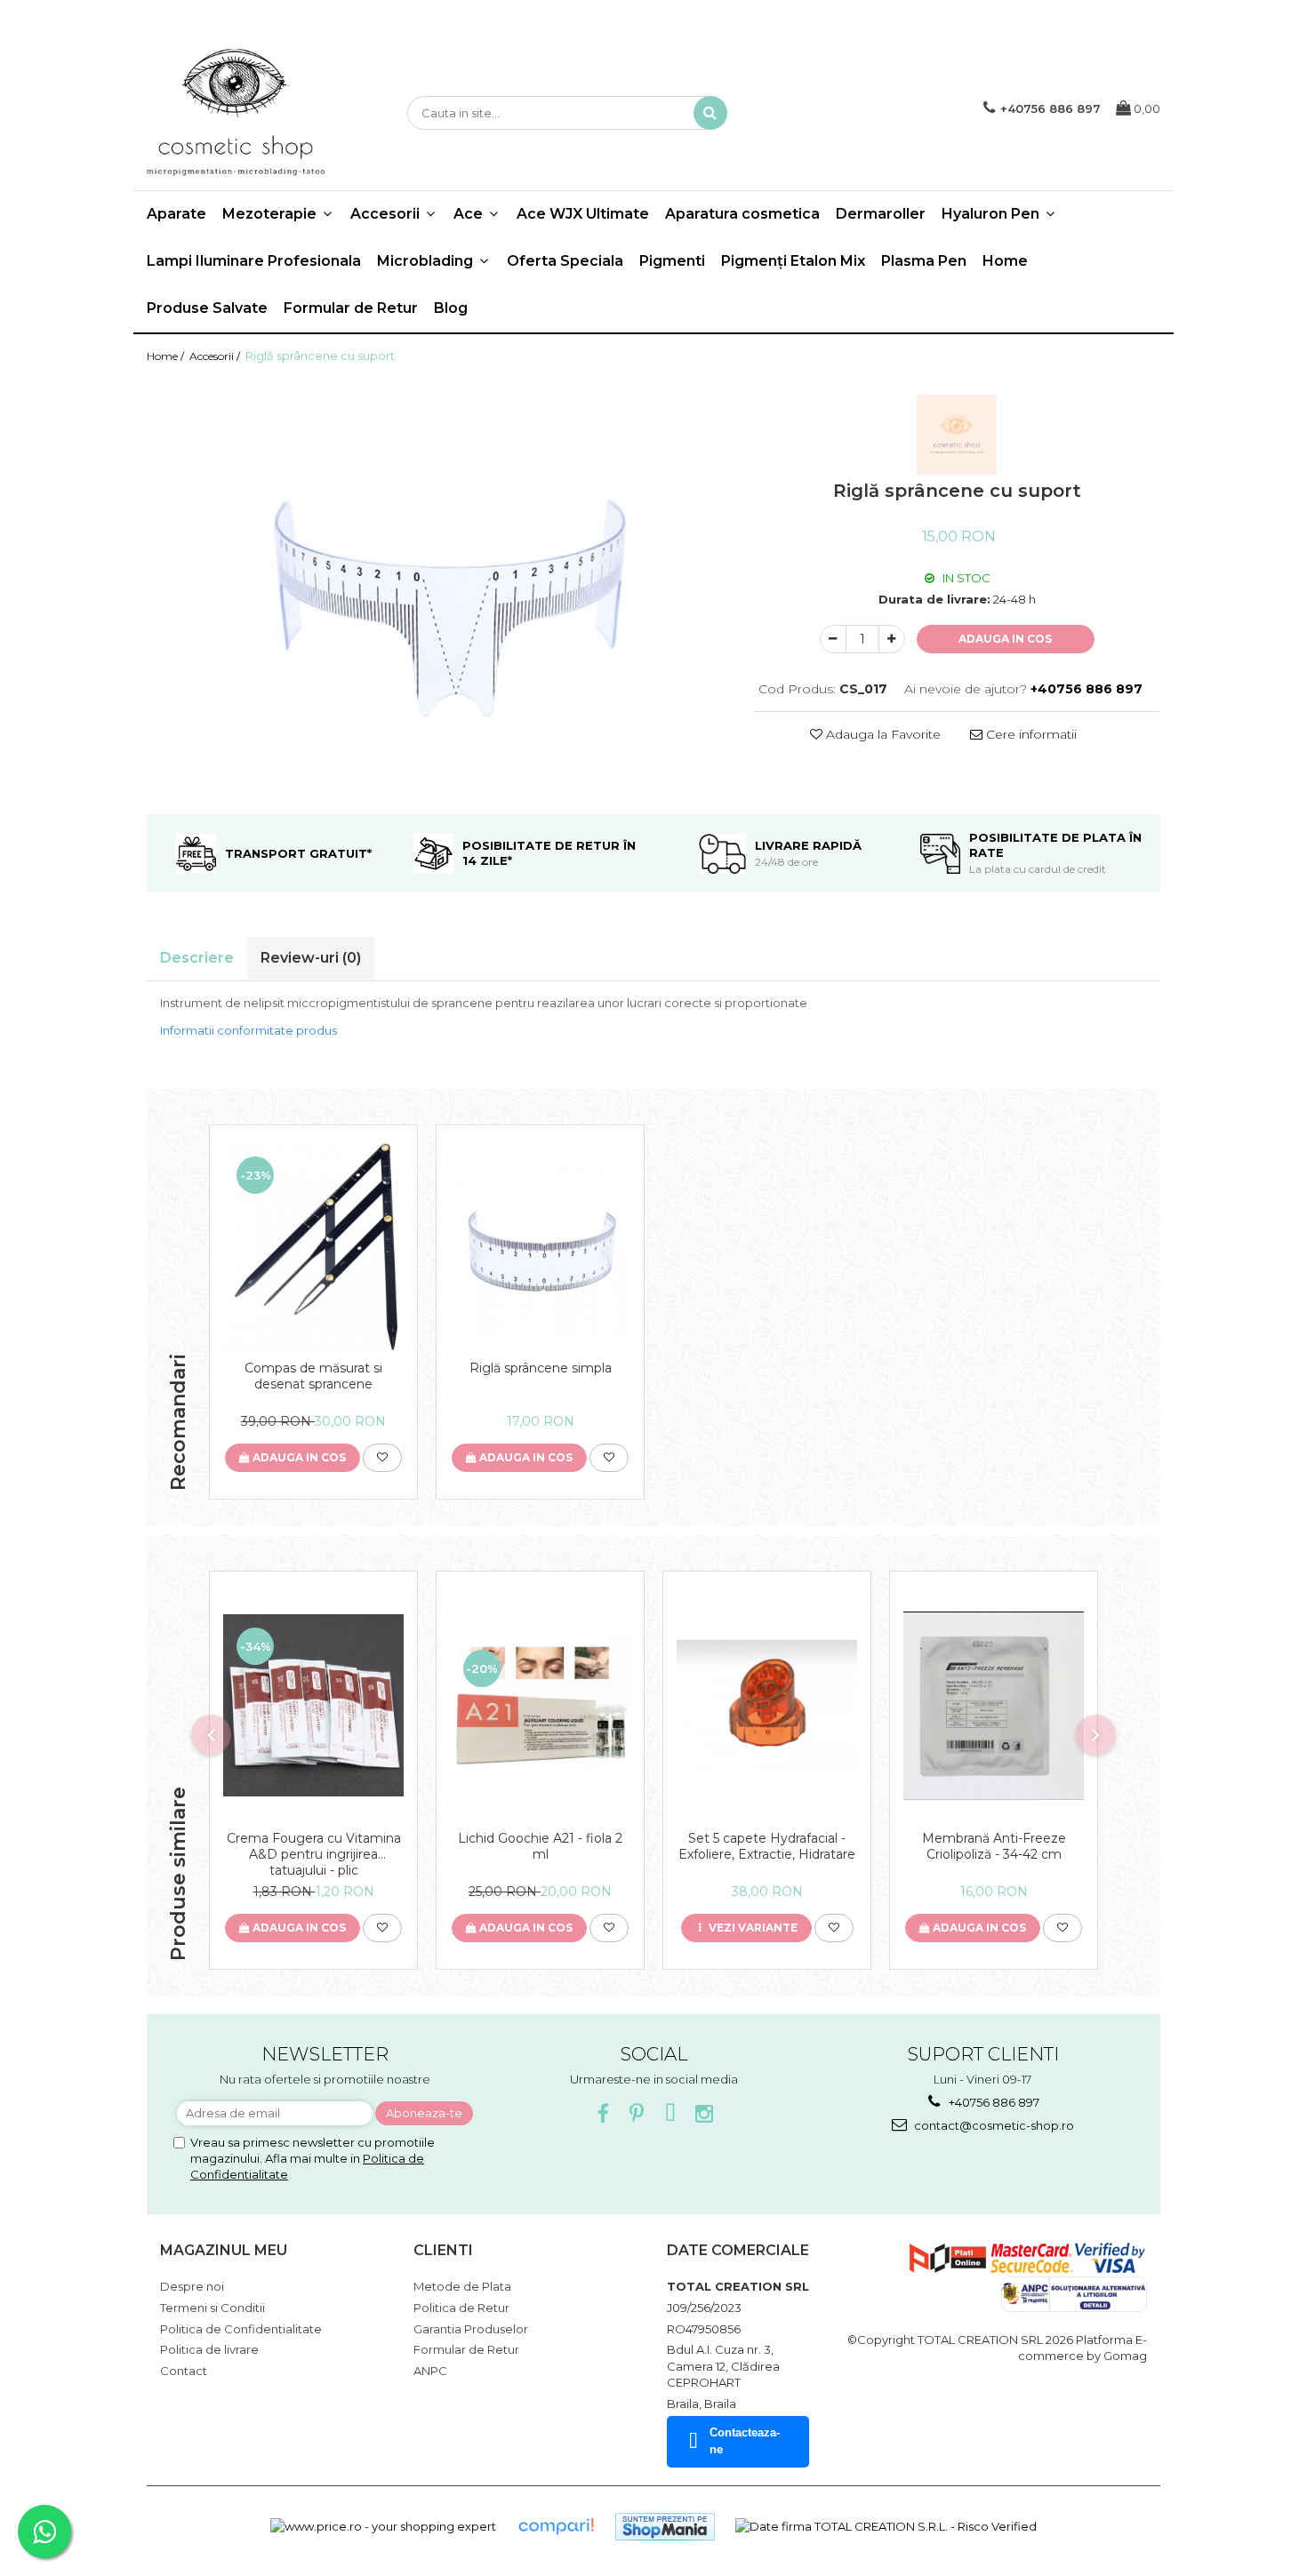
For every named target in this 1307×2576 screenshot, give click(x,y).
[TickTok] (671, 2114)
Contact (184, 2371)
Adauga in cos (1005, 639)
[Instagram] (705, 2114)
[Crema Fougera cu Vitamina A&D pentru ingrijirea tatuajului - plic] (313, 1705)
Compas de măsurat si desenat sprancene (313, 1376)
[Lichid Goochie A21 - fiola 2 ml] (540, 1705)
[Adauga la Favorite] (382, 1458)
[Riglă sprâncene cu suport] (437, 589)
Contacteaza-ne (745, 2441)
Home (1005, 261)
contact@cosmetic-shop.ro (993, 2125)
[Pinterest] (637, 2114)
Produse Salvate (207, 308)
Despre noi (192, 2286)
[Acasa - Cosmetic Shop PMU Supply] (236, 113)
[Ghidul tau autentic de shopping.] (556, 2527)
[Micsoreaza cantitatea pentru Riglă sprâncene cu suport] (833, 639)
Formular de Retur (351, 308)
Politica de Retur (461, 2308)
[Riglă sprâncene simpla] (540, 1247)
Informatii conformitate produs (249, 1030)
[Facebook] (603, 2114)
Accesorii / (216, 356)
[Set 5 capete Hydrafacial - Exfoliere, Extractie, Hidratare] (767, 1706)
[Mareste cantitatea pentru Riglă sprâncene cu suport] (892, 639)
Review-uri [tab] (311, 958)
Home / (167, 356)
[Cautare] (710, 113)
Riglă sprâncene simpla (541, 1368)
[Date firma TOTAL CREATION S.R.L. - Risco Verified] (886, 2526)
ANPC (430, 2371)
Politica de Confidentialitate (241, 2329)
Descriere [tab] (197, 958)
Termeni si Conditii (212, 2308)
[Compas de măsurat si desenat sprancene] (313, 1247)
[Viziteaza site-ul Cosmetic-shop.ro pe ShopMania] (665, 2527)
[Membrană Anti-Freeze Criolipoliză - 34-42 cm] (994, 1706)
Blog (451, 308)
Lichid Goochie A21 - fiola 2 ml (540, 1846)
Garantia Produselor (471, 2329)
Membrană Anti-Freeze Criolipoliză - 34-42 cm (994, 1846)
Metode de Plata (462, 2286)
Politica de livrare (209, 2349)
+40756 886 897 (993, 2102)
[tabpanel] (437, 589)
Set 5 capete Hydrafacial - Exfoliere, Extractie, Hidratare (767, 1846)
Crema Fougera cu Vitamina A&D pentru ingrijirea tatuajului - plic (314, 1854)
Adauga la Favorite (882, 734)
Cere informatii (1030, 734)
